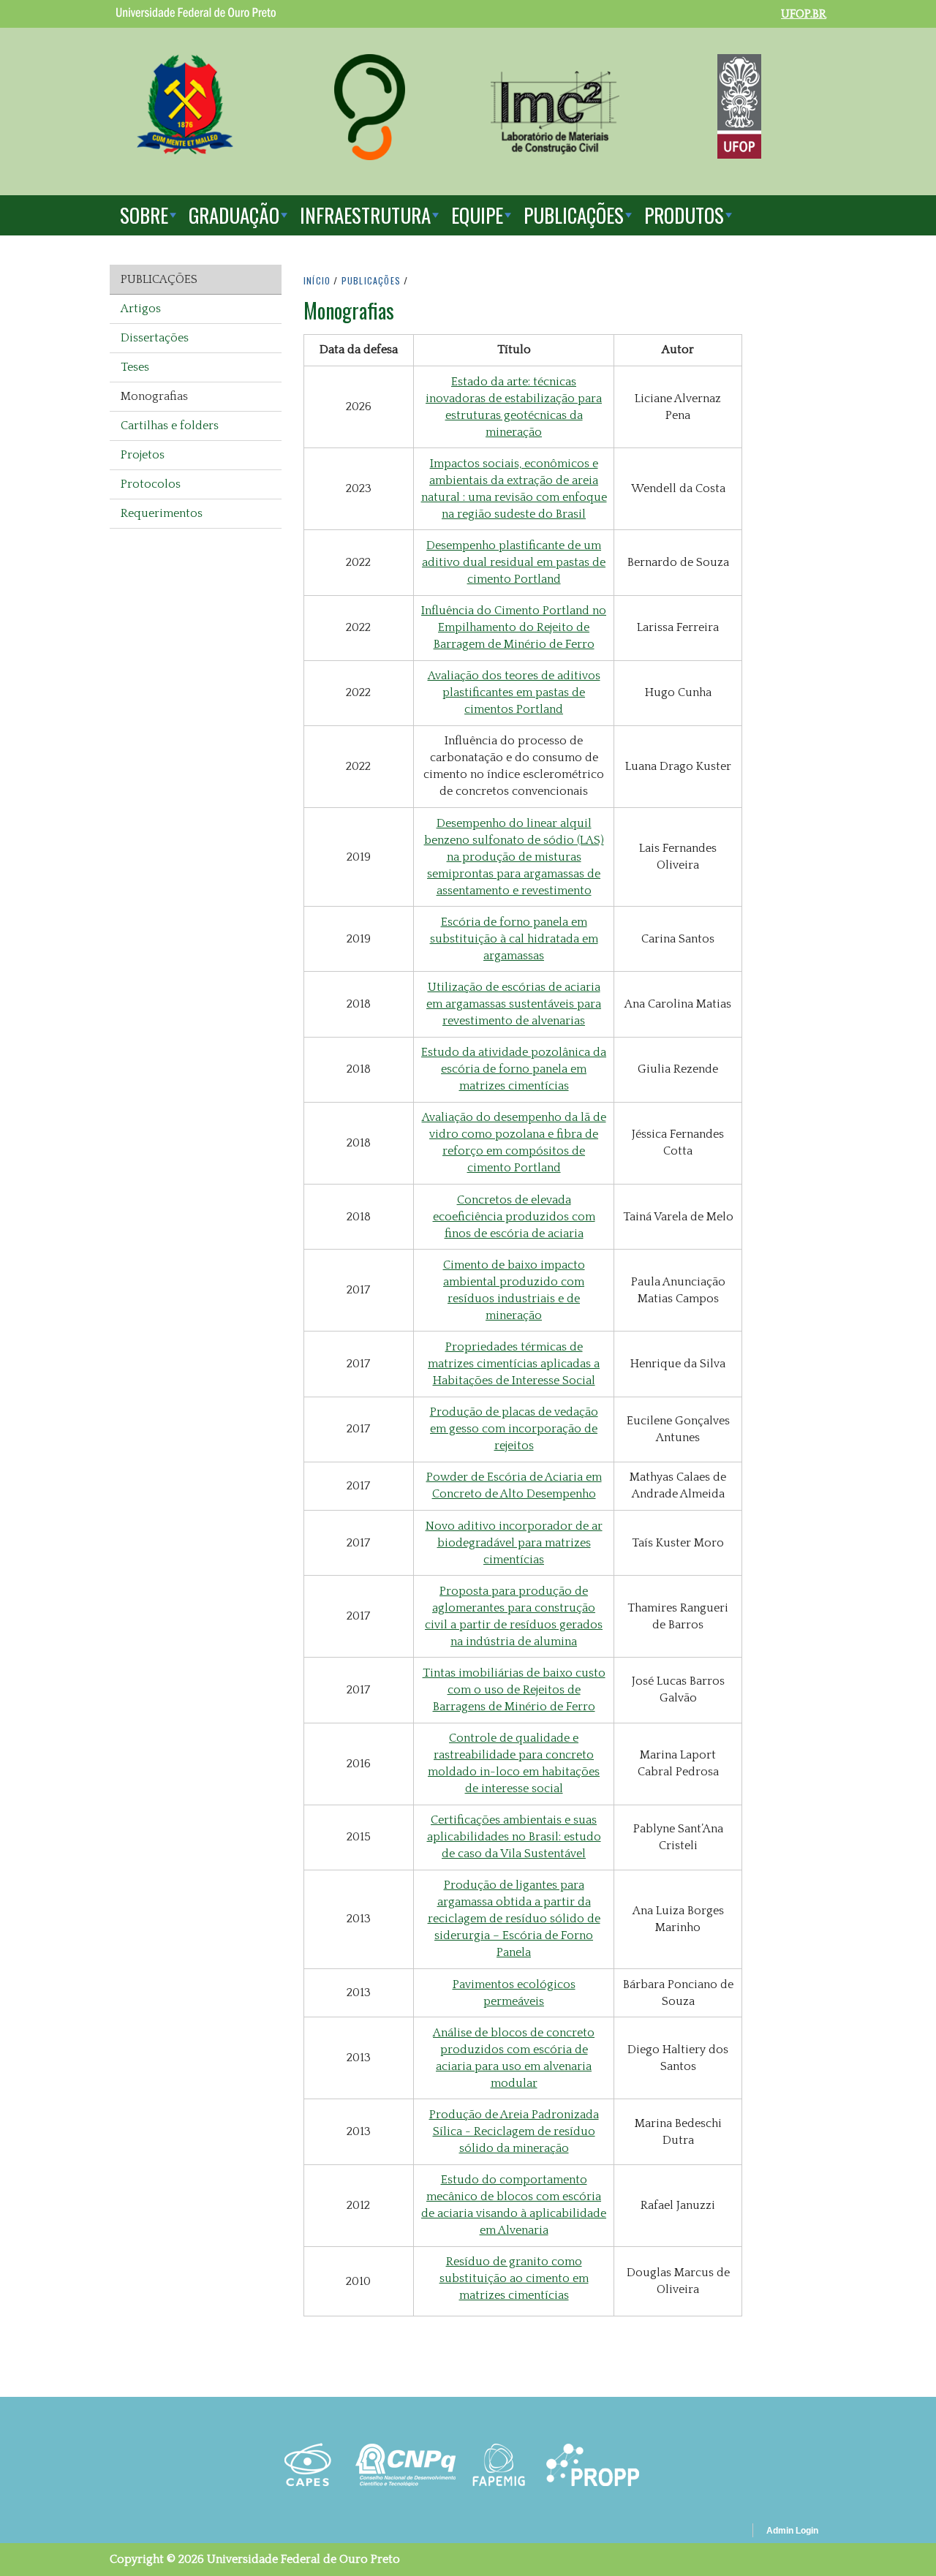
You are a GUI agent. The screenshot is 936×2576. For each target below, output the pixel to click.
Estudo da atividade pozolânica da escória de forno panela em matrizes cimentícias (514, 1069)
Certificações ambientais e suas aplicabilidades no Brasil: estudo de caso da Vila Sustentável (514, 1837)
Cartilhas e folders (170, 426)
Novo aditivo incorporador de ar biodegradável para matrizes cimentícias (514, 1543)
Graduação (234, 215)
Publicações (574, 215)
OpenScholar (716, 2533)
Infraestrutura (365, 215)
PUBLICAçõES (371, 280)
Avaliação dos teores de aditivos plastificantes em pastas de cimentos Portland (514, 692)
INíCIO (317, 280)
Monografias (154, 396)
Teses (135, 367)
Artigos (141, 309)
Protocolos (151, 484)
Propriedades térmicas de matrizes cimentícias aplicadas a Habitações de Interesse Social (514, 1364)
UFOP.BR (804, 14)
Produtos (684, 215)
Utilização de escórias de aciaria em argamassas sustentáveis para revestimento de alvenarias (514, 1004)
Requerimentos (162, 513)
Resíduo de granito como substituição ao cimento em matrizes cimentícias (514, 2278)
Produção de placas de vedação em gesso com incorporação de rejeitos (514, 1429)
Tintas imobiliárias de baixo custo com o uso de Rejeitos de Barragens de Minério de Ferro (514, 1690)
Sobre (144, 215)
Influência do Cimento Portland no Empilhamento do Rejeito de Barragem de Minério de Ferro (514, 627)
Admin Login (792, 2531)
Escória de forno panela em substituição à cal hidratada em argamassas (514, 939)
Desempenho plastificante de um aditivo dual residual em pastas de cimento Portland (514, 562)
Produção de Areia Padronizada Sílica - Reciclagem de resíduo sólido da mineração (514, 2131)
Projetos (143, 455)
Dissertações (155, 338)
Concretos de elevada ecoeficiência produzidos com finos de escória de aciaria (514, 1217)
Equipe (477, 215)
